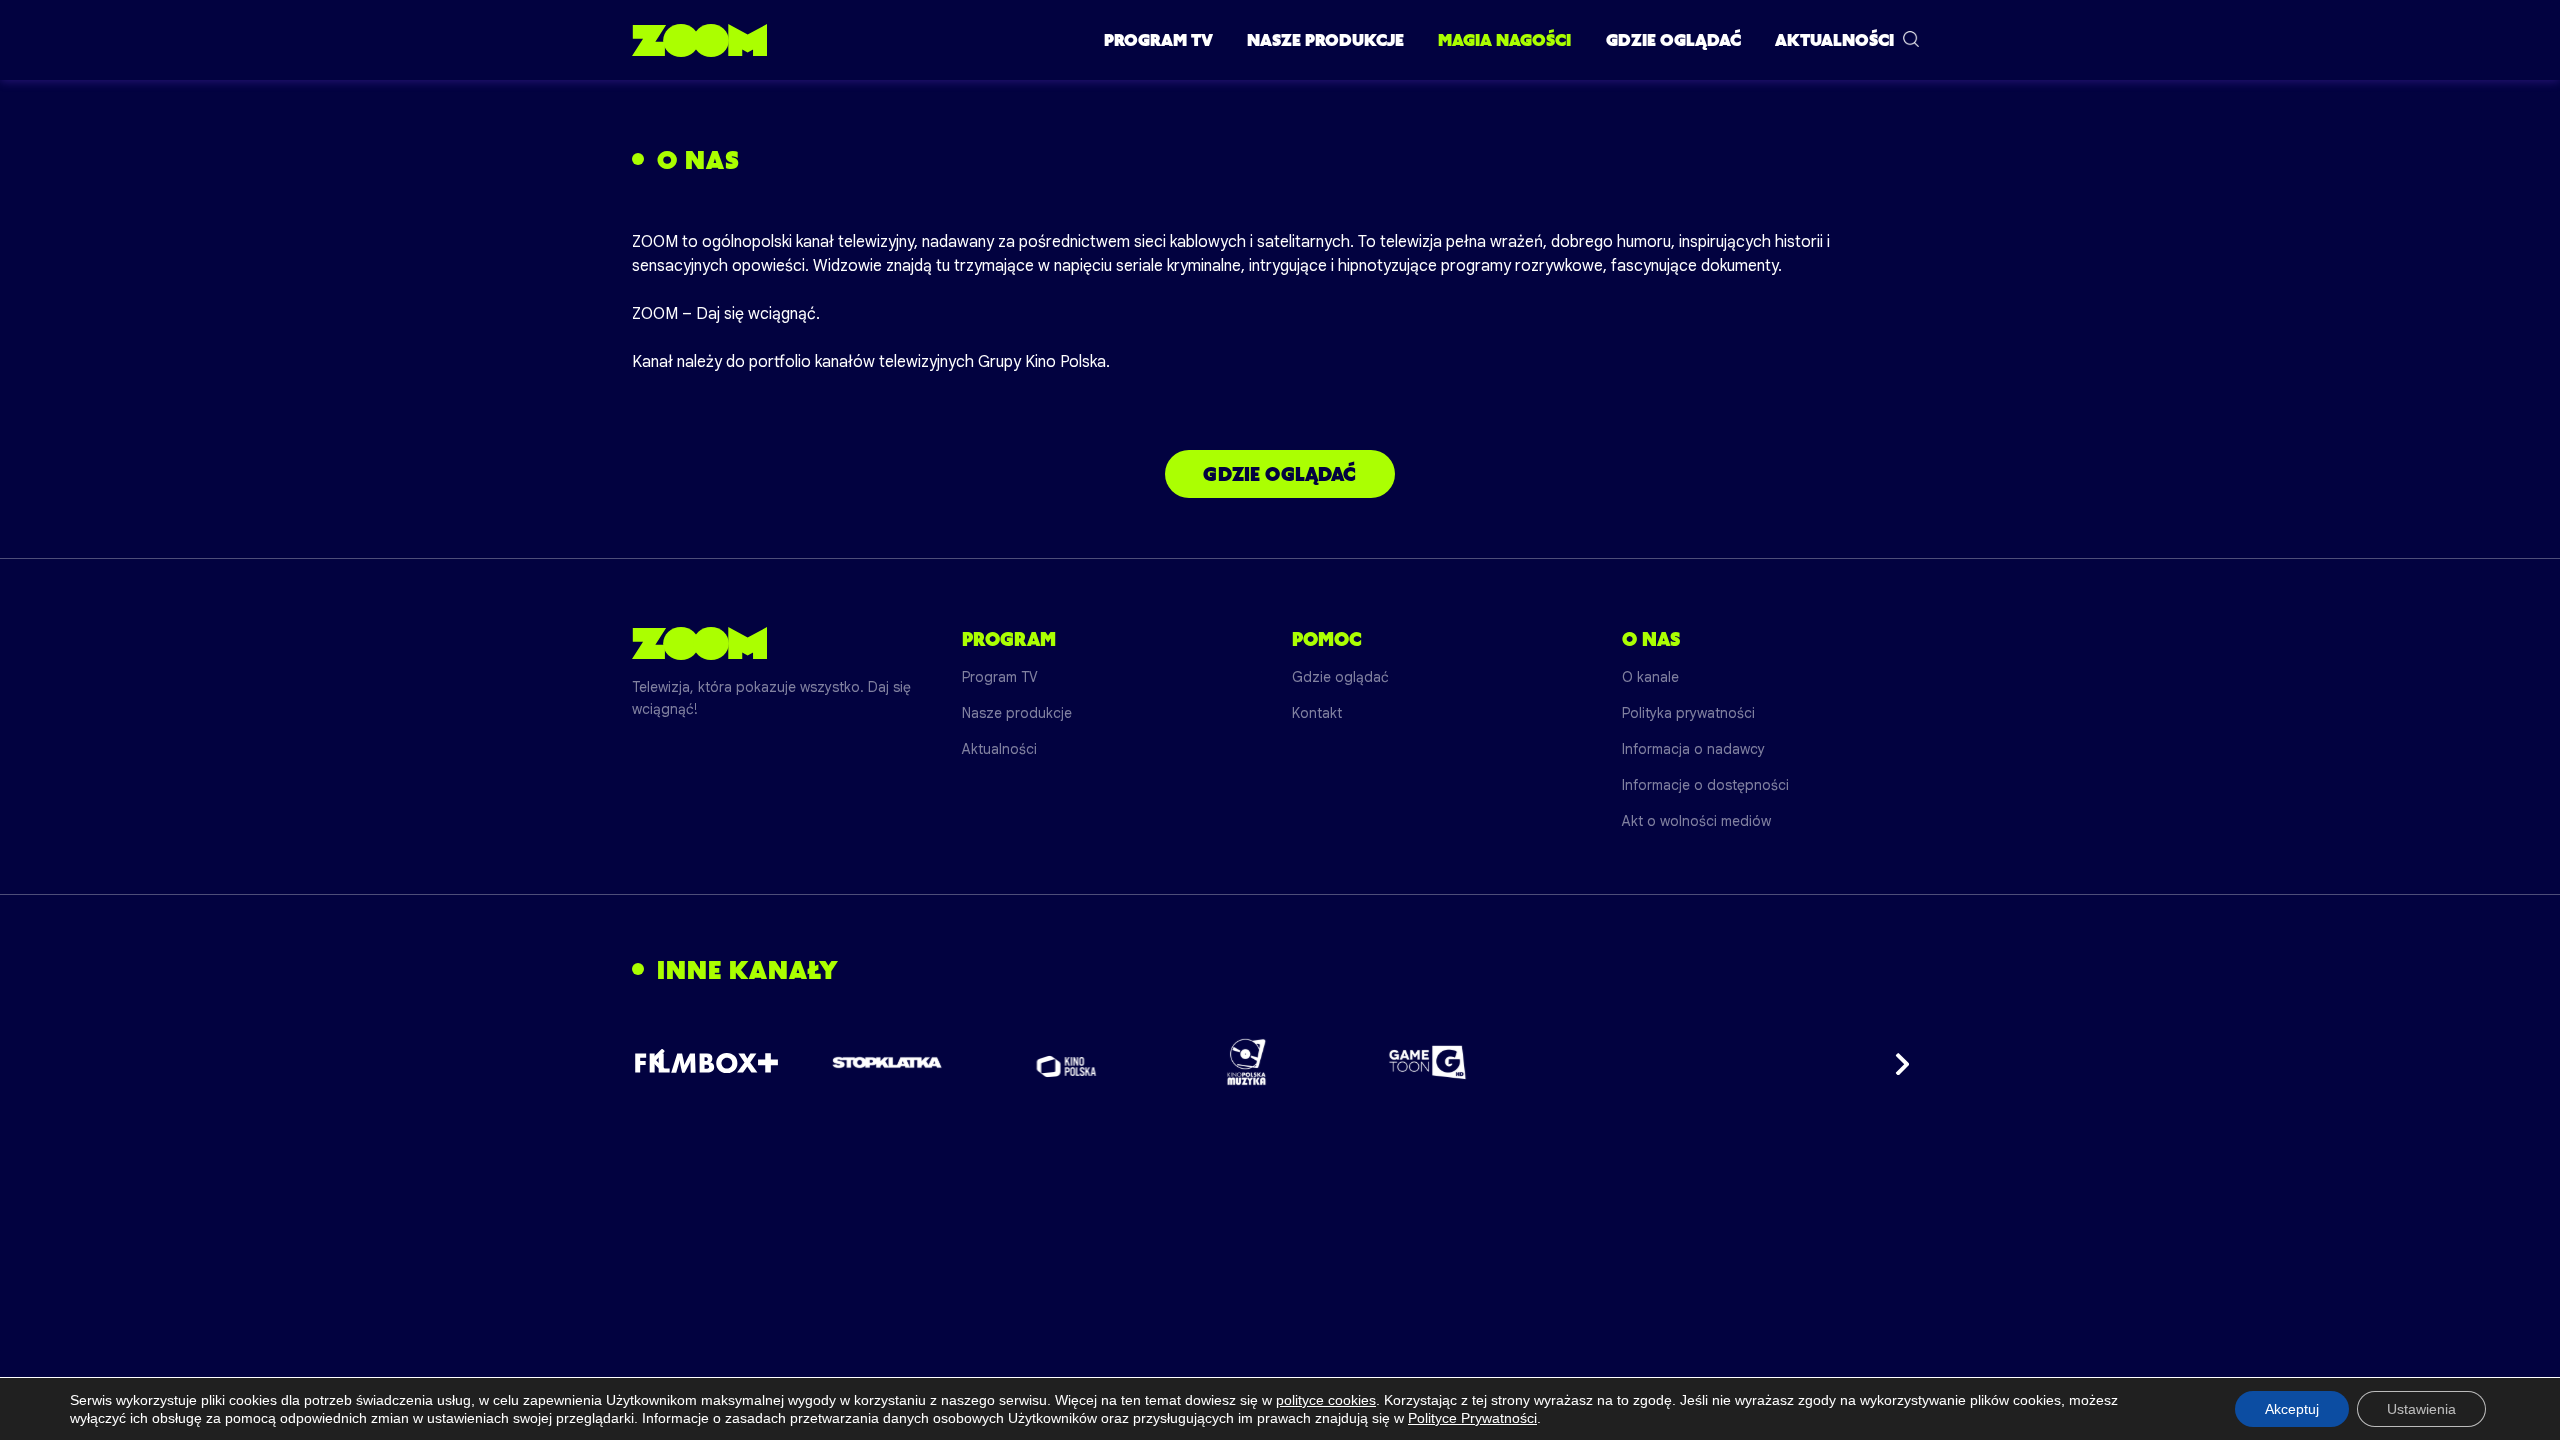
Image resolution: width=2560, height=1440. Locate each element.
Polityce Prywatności (1472, 1418)
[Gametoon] (1427, 1062)
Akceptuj (2292, 1409)
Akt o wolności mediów (1696, 821)
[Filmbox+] (706, 1062)
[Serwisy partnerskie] (1280, 1062)
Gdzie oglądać (1673, 40)
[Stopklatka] (887, 1062)
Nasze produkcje (1325, 40)
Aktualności (1834, 40)
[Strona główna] (699, 40)
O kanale (1650, 677)
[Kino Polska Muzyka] (1247, 1062)
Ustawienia (2421, 1409)
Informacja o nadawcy (1693, 749)
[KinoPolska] (1067, 1062)
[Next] (1896, 1062)
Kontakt (1317, 713)
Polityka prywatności (1688, 713)
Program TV (1158, 40)
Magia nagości (1504, 40)
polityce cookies (1326, 1400)
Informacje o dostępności (1705, 785)
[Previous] (664, 1062)
